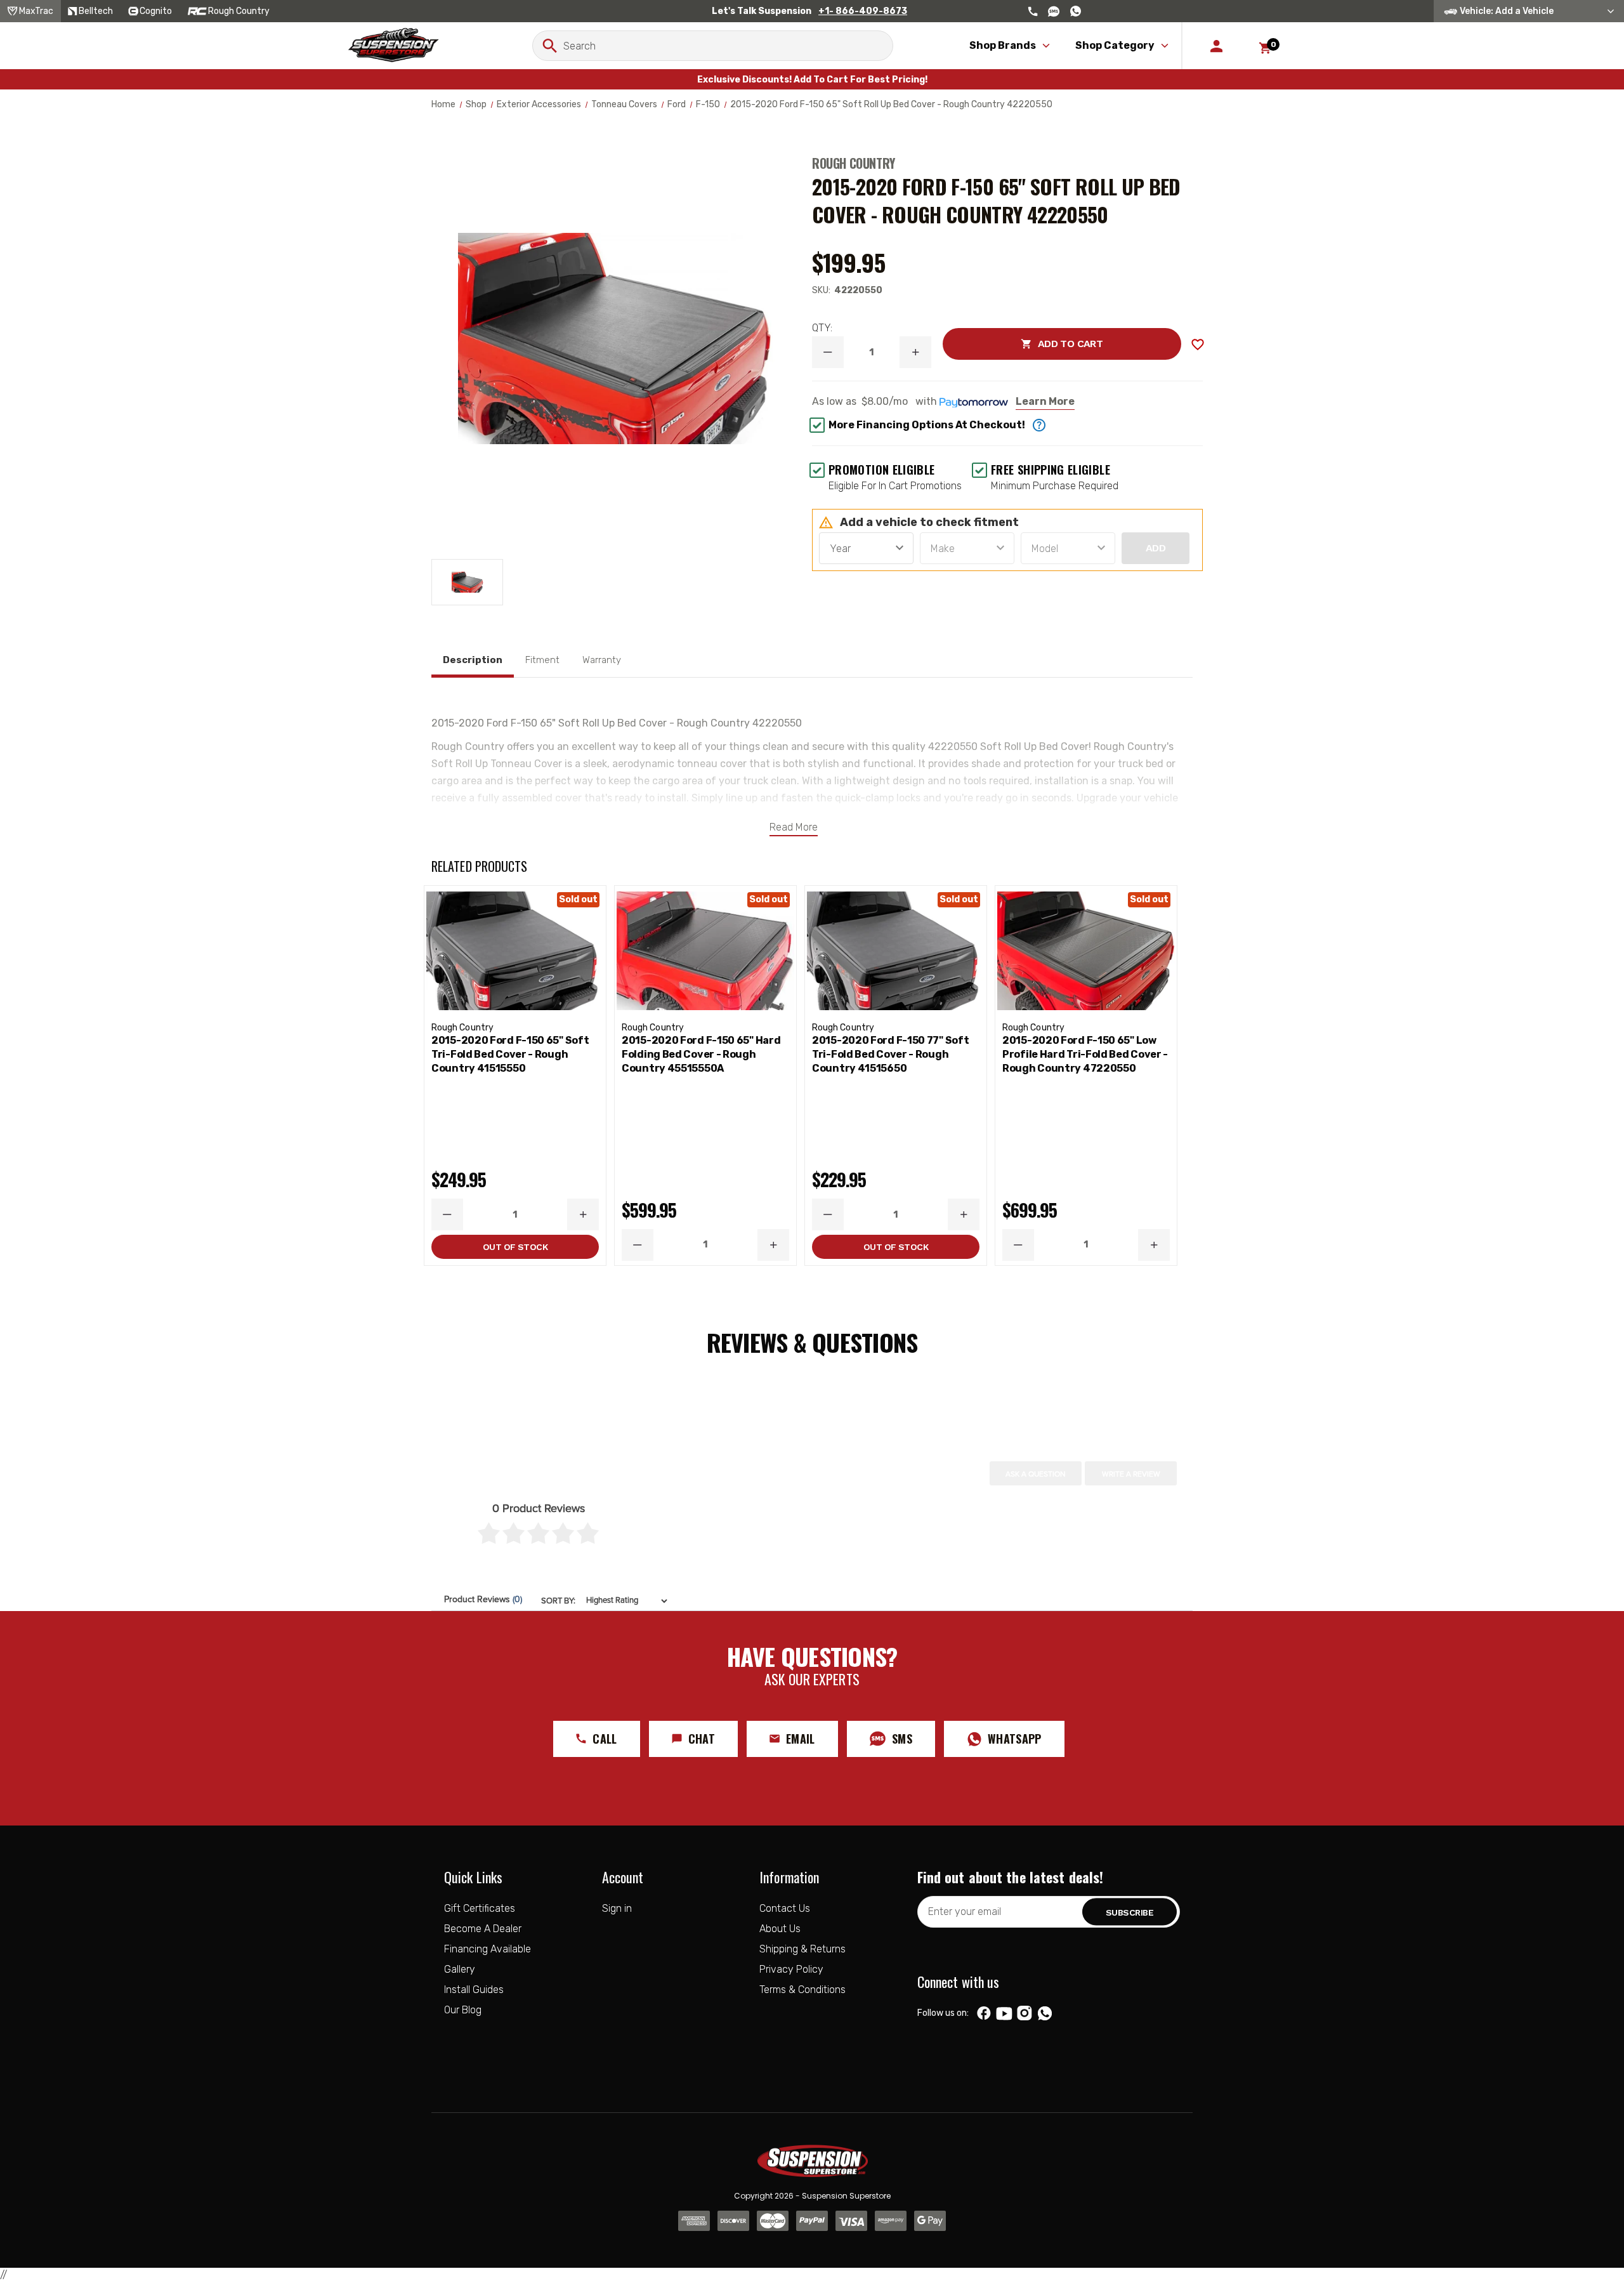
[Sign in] (1216, 46)
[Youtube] (1004, 2013)
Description (473, 660)
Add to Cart (1023, 344)
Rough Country (854, 163)
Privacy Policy (791, 1969)
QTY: (822, 328)
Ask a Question (1036, 1474)
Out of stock (515, 1247)
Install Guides (474, 1990)
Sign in (617, 1908)
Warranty (602, 660)
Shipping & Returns (802, 1949)
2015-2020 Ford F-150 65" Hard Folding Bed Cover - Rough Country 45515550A (701, 1054)
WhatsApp (1015, 1739)
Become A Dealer (483, 1929)
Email (801, 1739)
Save (1198, 345)
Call (605, 1739)
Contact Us (785, 1908)
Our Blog (463, 2010)
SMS (902, 1739)
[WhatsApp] (1045, 2015)
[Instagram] (1024, 2013)
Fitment (542, 660)
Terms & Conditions (802, 1990)
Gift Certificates (480, 1908)
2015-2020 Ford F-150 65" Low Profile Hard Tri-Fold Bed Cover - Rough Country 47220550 (1085, 1054)
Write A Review (1131, 1474)
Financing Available (488, 1949)
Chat (702, 1739)
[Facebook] (984, 2013)
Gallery (460, 1969)
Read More (794, 827)
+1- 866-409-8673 (863, 11)
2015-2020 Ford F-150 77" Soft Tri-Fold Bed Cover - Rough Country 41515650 (890, 1054)
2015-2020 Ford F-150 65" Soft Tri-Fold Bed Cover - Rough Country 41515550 (510, 1054)
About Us (780, 1929)
